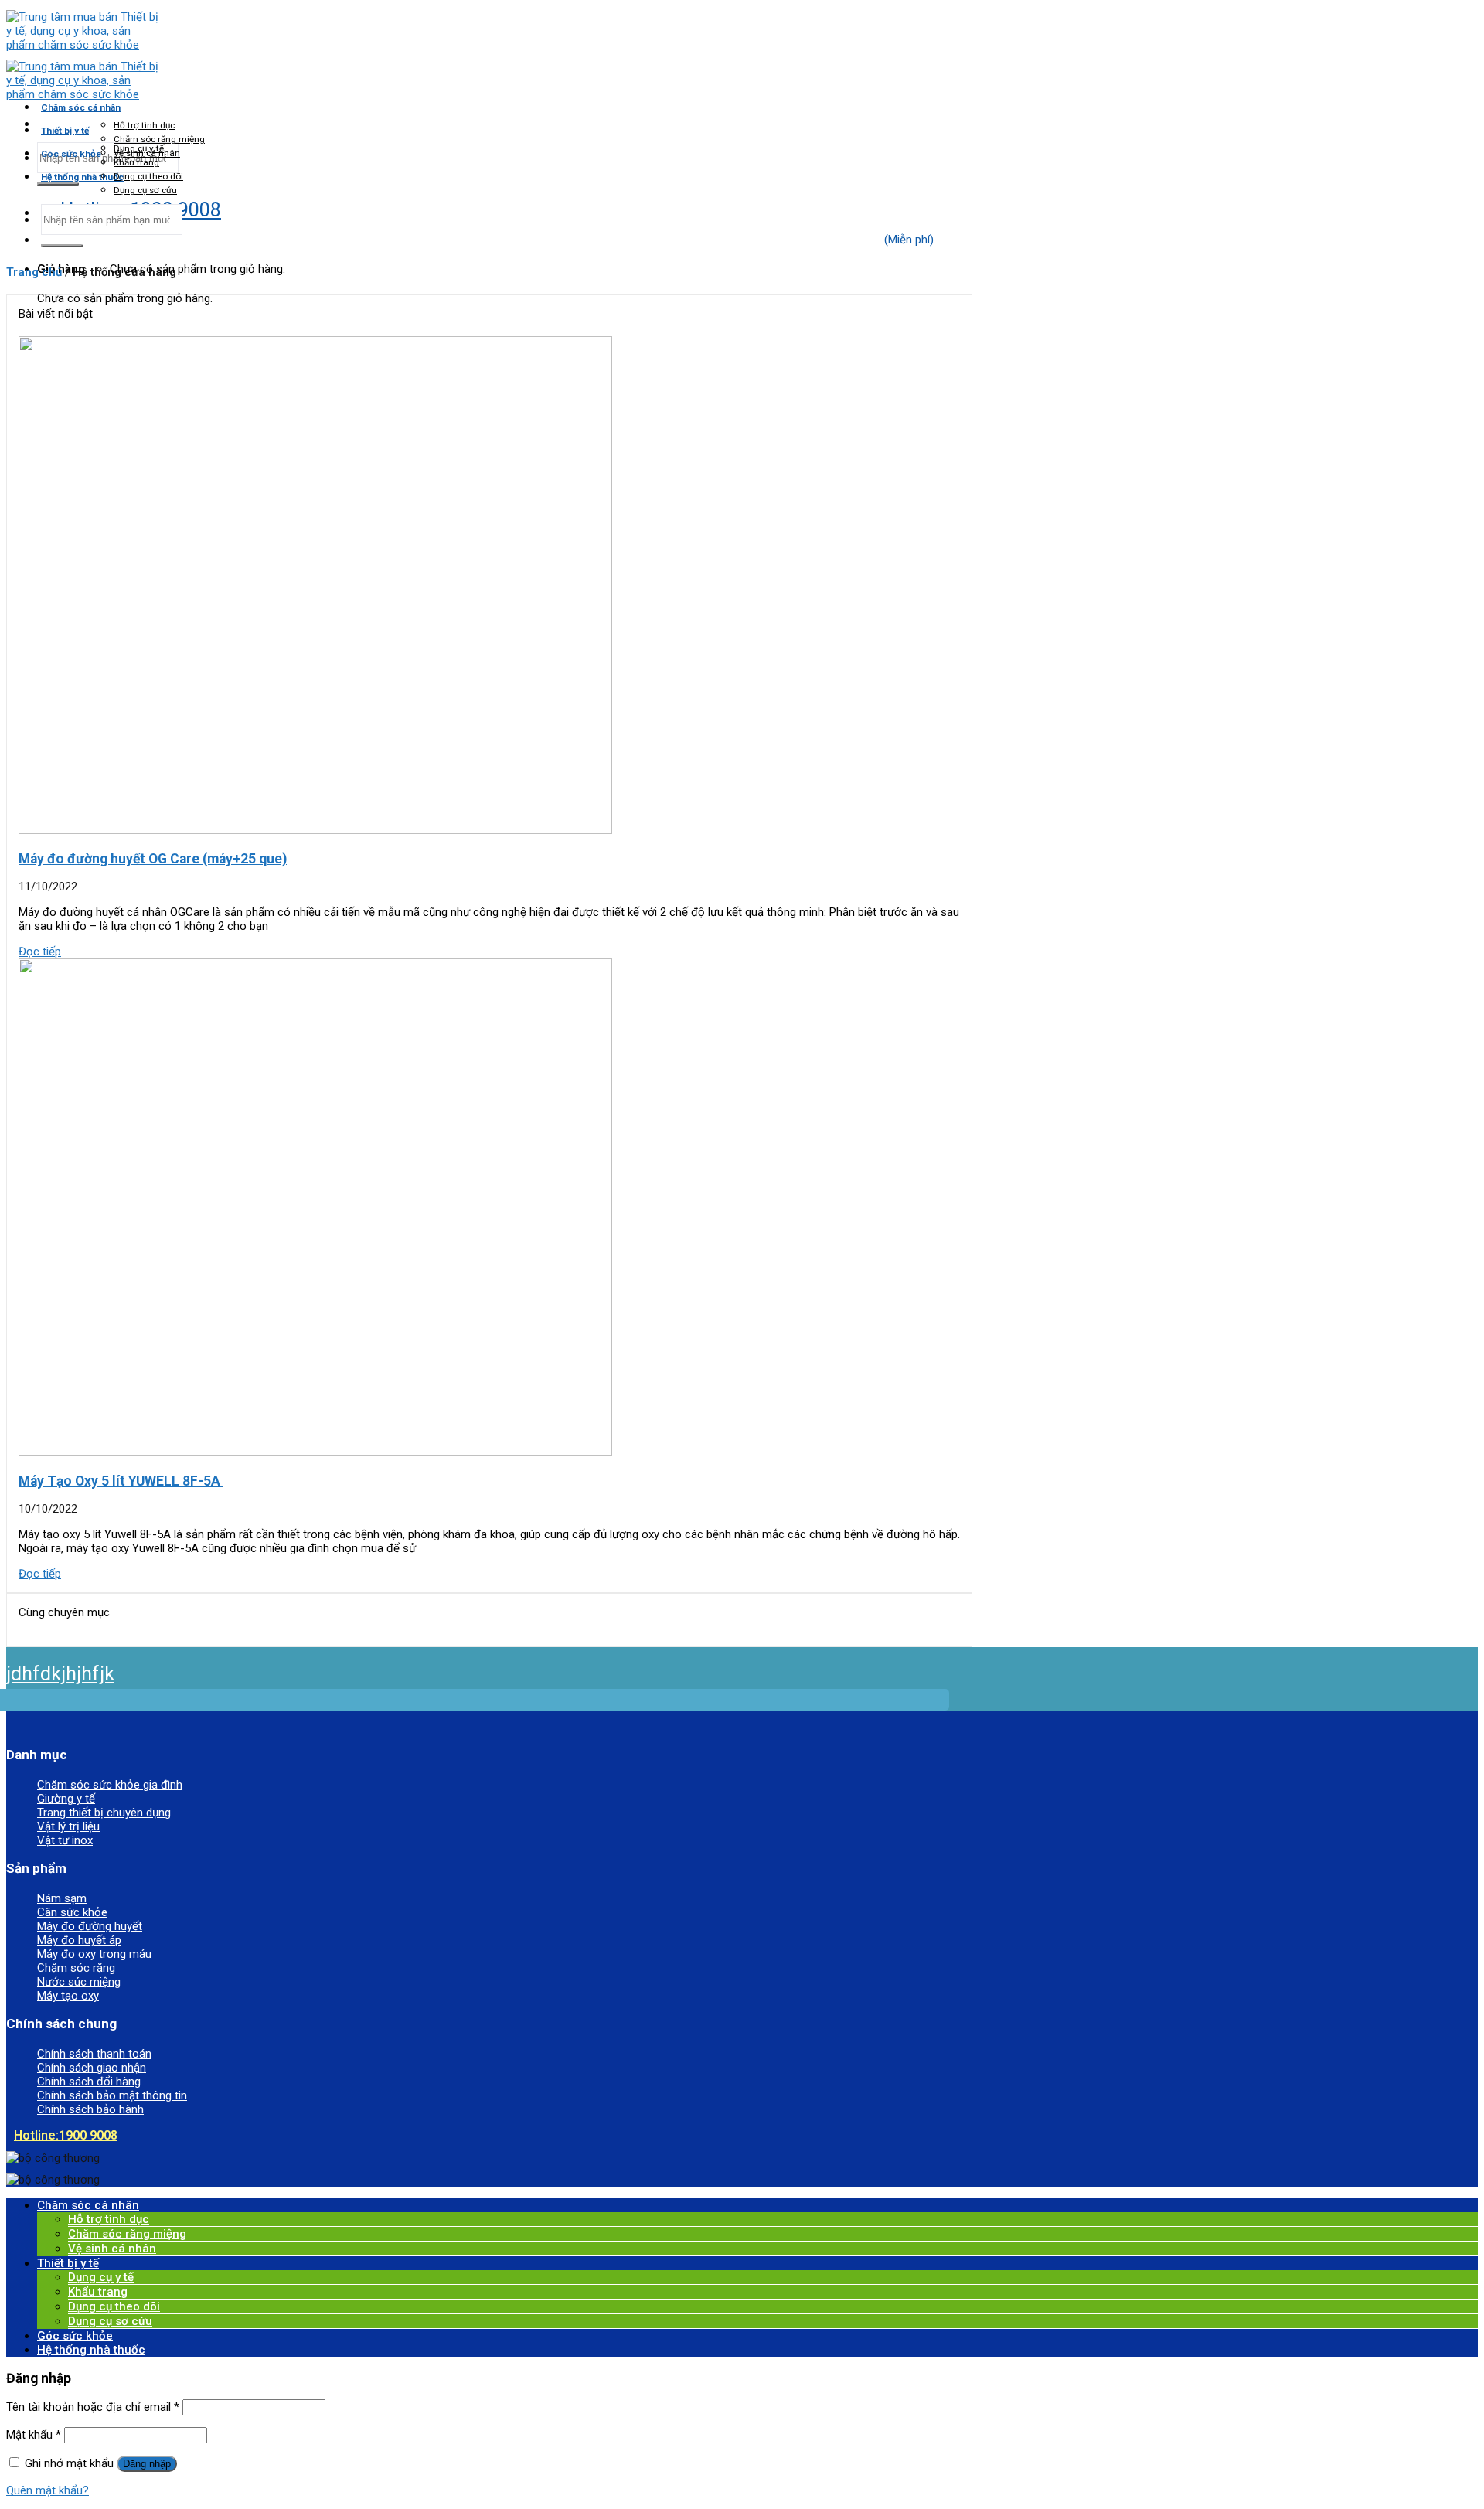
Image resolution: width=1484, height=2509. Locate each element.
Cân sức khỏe (72, 1912)
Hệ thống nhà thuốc (82, 177)
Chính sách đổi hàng (89, 2082)
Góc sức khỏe (71, 154)
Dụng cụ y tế (139, 148)
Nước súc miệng (79, 1982)
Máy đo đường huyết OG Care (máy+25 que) (153, 859)
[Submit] (58, 184)
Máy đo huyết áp (79, 1940)
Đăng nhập (147, 2464)
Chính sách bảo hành (90, 2109)
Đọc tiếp (40, 952)
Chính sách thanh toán (94, 2054)
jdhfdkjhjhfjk (60, 1674)
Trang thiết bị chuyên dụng (104, 1813)
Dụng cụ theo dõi (148, 176)
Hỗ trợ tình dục (144, 125)
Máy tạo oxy (68, 1996)
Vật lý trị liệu (68, 1826)
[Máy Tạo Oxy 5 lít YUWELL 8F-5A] (315, 1452)
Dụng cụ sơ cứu (145, 190)
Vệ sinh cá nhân (112, 2249)
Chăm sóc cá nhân (81, 107)
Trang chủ (34, 272)
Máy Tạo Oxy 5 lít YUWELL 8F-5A (121, 1481)
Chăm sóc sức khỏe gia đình (110, 1785)
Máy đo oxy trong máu (94, 1954)
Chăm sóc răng (76, 1968)
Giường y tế (66, 1799)
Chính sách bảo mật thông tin (112, 2095)
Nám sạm (62, 1898)
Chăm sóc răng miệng (159, 139)
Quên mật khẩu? (48, 2490)
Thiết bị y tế (65, 131)
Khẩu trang (136, 162)
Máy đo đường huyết (90, 1926)
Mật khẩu (34, 2435)
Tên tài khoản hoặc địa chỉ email (93, 2407)
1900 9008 (66, 2135)
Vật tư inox (65, 1840)
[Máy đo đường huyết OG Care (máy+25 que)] (315, 830)
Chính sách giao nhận (92, 2068)
